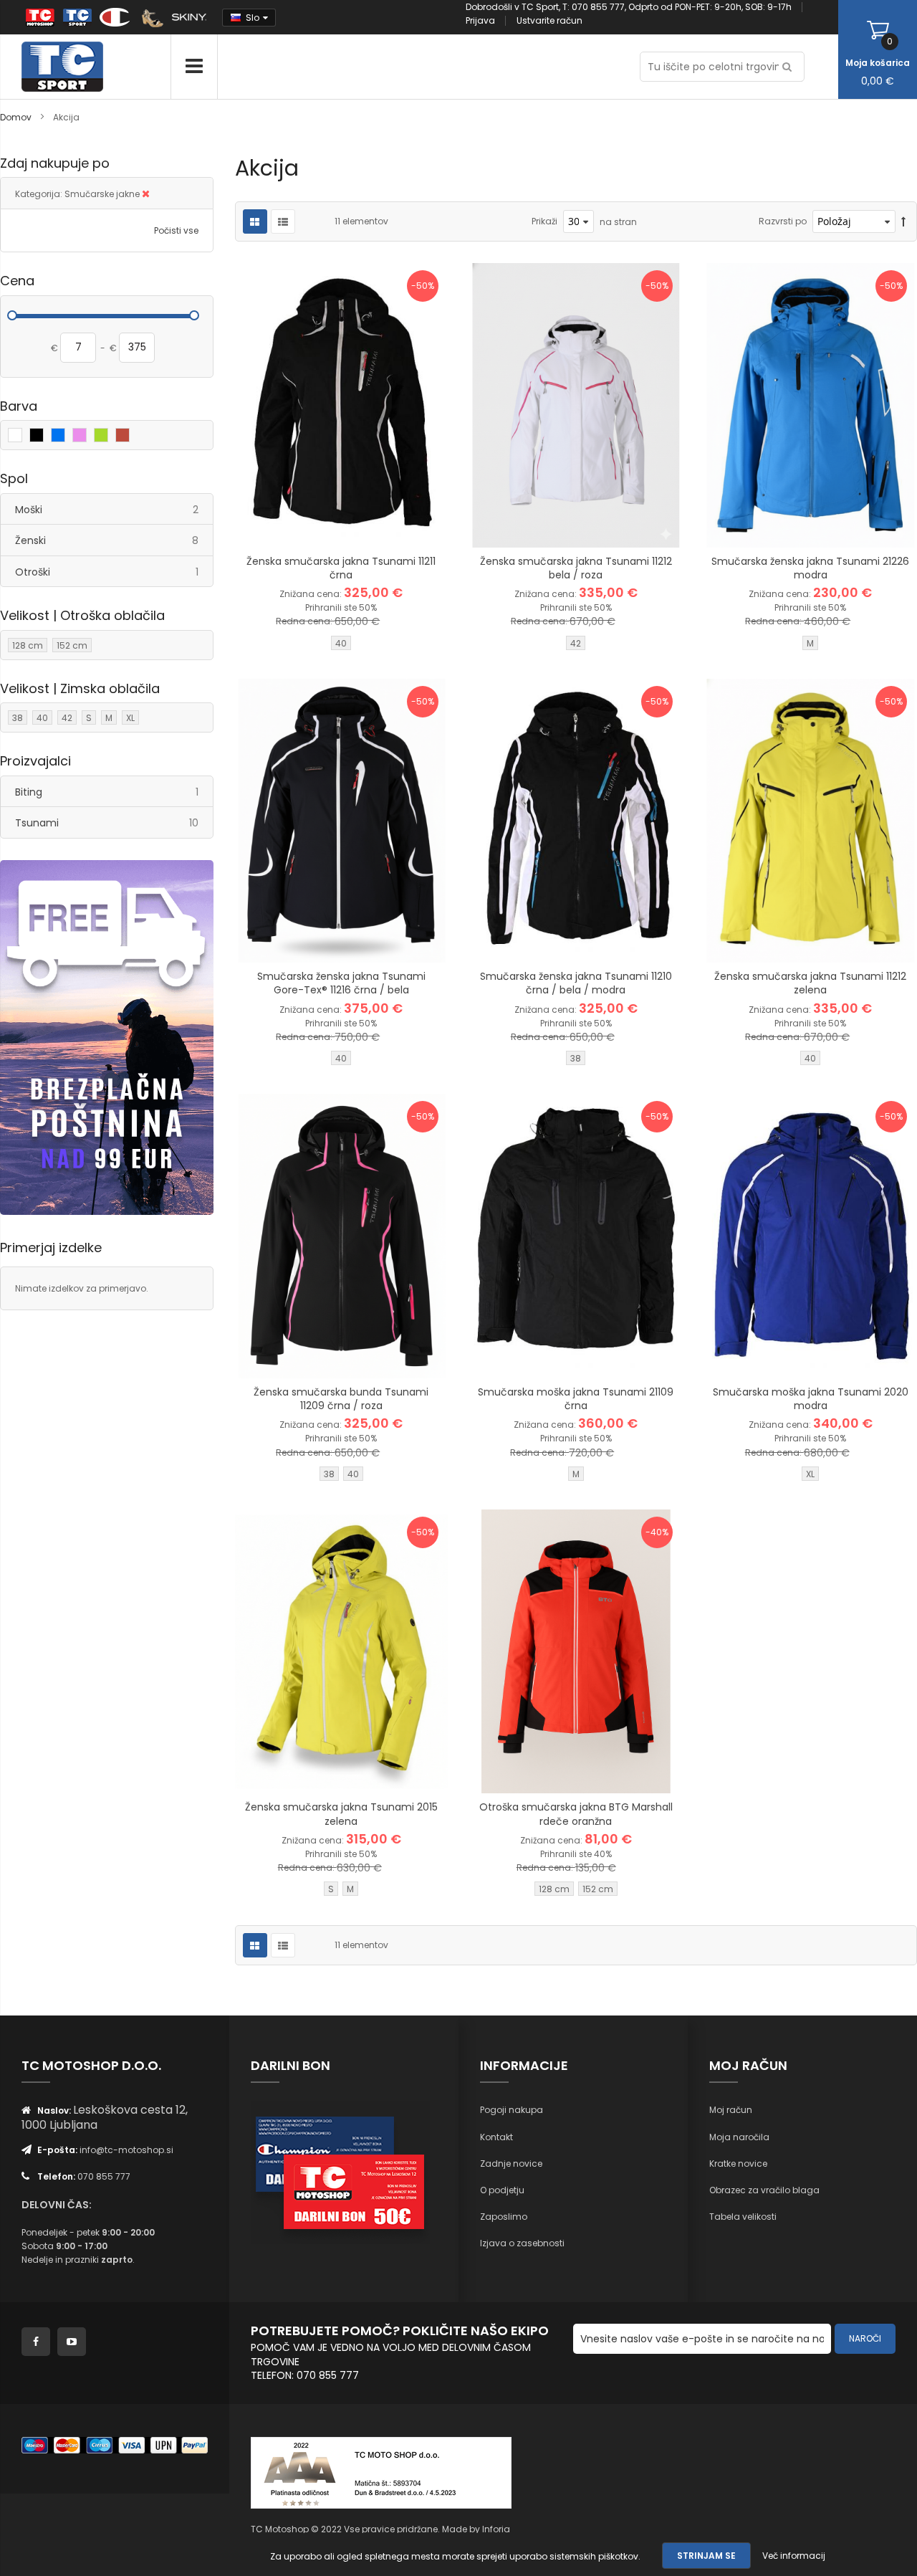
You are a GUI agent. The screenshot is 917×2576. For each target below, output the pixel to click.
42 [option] (576, 643)
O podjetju (502, 2190)
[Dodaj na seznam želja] (323, 525)
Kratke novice (738, 2164)
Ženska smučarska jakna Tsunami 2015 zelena (341, 1814)
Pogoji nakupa (512, 2110)
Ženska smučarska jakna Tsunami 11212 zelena (810, 983)
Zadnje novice (511, 2164)
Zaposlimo (504, 2217)
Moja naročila (739, 2137)
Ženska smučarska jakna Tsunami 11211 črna (341, 568)
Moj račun (731, 2110)
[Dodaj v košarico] (287, 525)
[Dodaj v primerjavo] (359, 525)
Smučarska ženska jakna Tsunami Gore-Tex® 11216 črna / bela (341, 983)
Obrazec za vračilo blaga (764, 2190)
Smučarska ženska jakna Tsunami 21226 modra (810, 568)
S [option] (331, 1889)
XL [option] (810, 1474)
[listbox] (341, 645)
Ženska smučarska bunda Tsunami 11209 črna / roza (341, 1399)
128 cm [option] (554, 1889)
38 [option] (576, 1058)
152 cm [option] (598, 1889)
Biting (114, 792)
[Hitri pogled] (395, 525)
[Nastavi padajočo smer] (903, 222)
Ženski (114, 540)
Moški (114, 509)
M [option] (810, 643)
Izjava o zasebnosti (522, 2243)
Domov (17, 117)
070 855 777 (104, 2176)
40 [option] (341, 643)
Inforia (496, 2529)
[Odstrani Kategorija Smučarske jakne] (146, 194)
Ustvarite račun (549, 20)
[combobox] (722, 67)
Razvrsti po (783, 221)
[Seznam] (283, 221)
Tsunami (114, 822)
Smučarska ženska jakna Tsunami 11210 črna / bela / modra (576, 983)
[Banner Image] (107, 1038)
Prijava (480, 20)
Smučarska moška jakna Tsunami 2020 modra (811, 1399)
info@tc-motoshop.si (126, 2150)
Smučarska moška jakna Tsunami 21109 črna (576, 1399)
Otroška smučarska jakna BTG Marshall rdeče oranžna (576, 1814)
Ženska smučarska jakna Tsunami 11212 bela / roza (576, 568)
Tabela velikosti (743, 2217)
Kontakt (496, 2137)
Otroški (114, 572)
